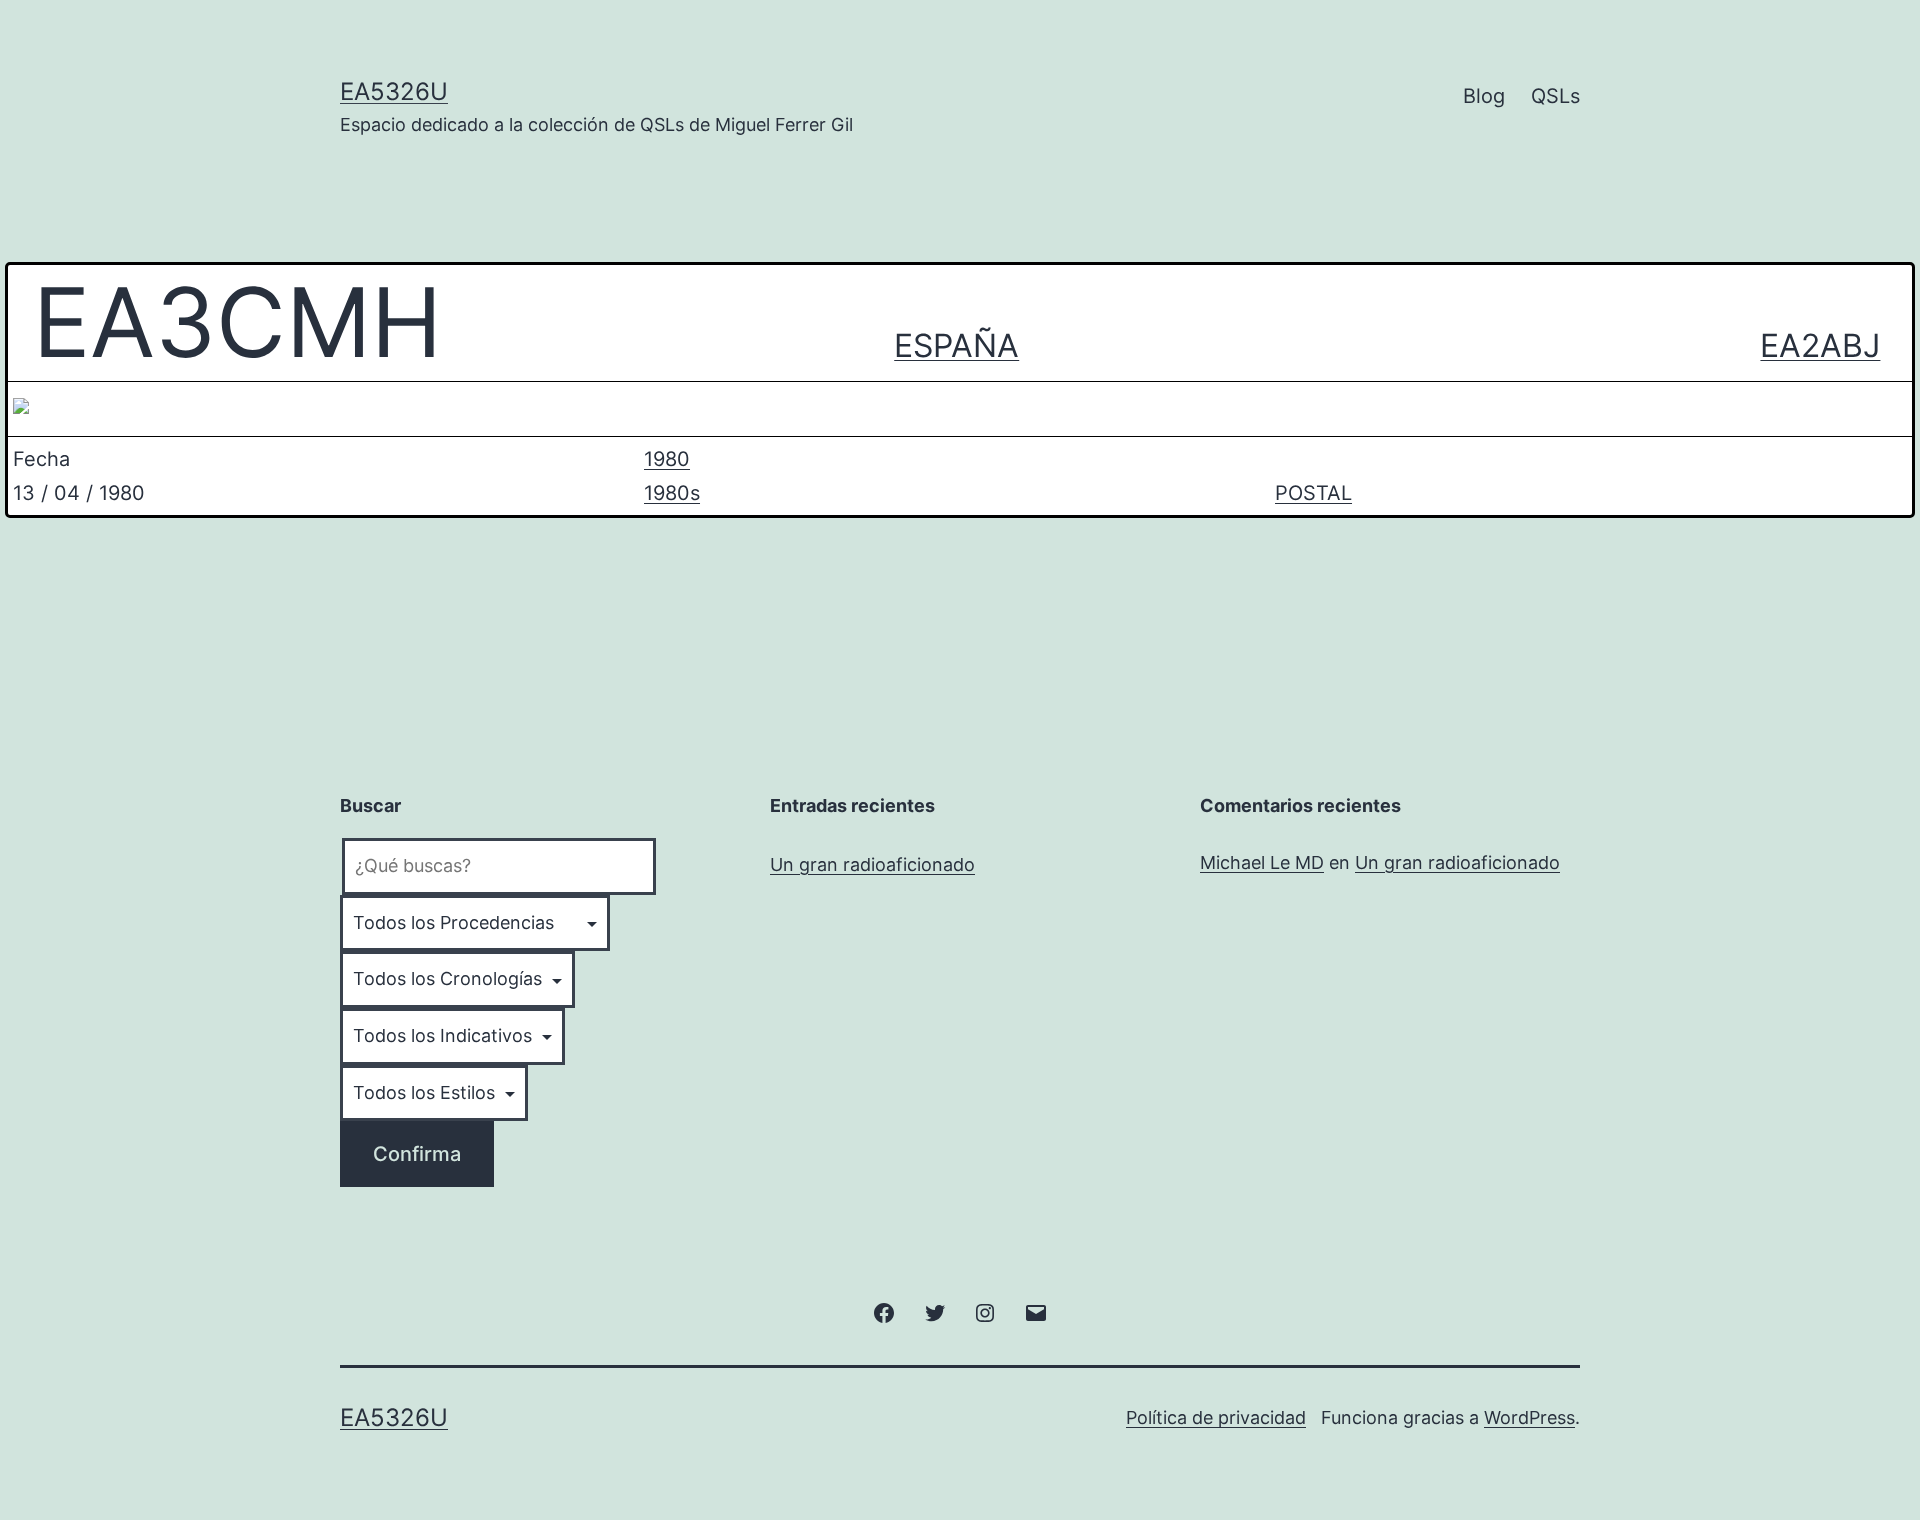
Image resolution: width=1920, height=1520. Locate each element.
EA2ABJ (1820, 345)
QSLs (1555, 96)
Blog (1484, 96)
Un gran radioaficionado (872, 864)
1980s (672, 493)
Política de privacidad (1216, 1417)
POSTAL (1313, 493)
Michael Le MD (1262, 862)
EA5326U (394, 91)
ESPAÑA (956, 345)
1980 (667, 459)
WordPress (1529, 1417)
